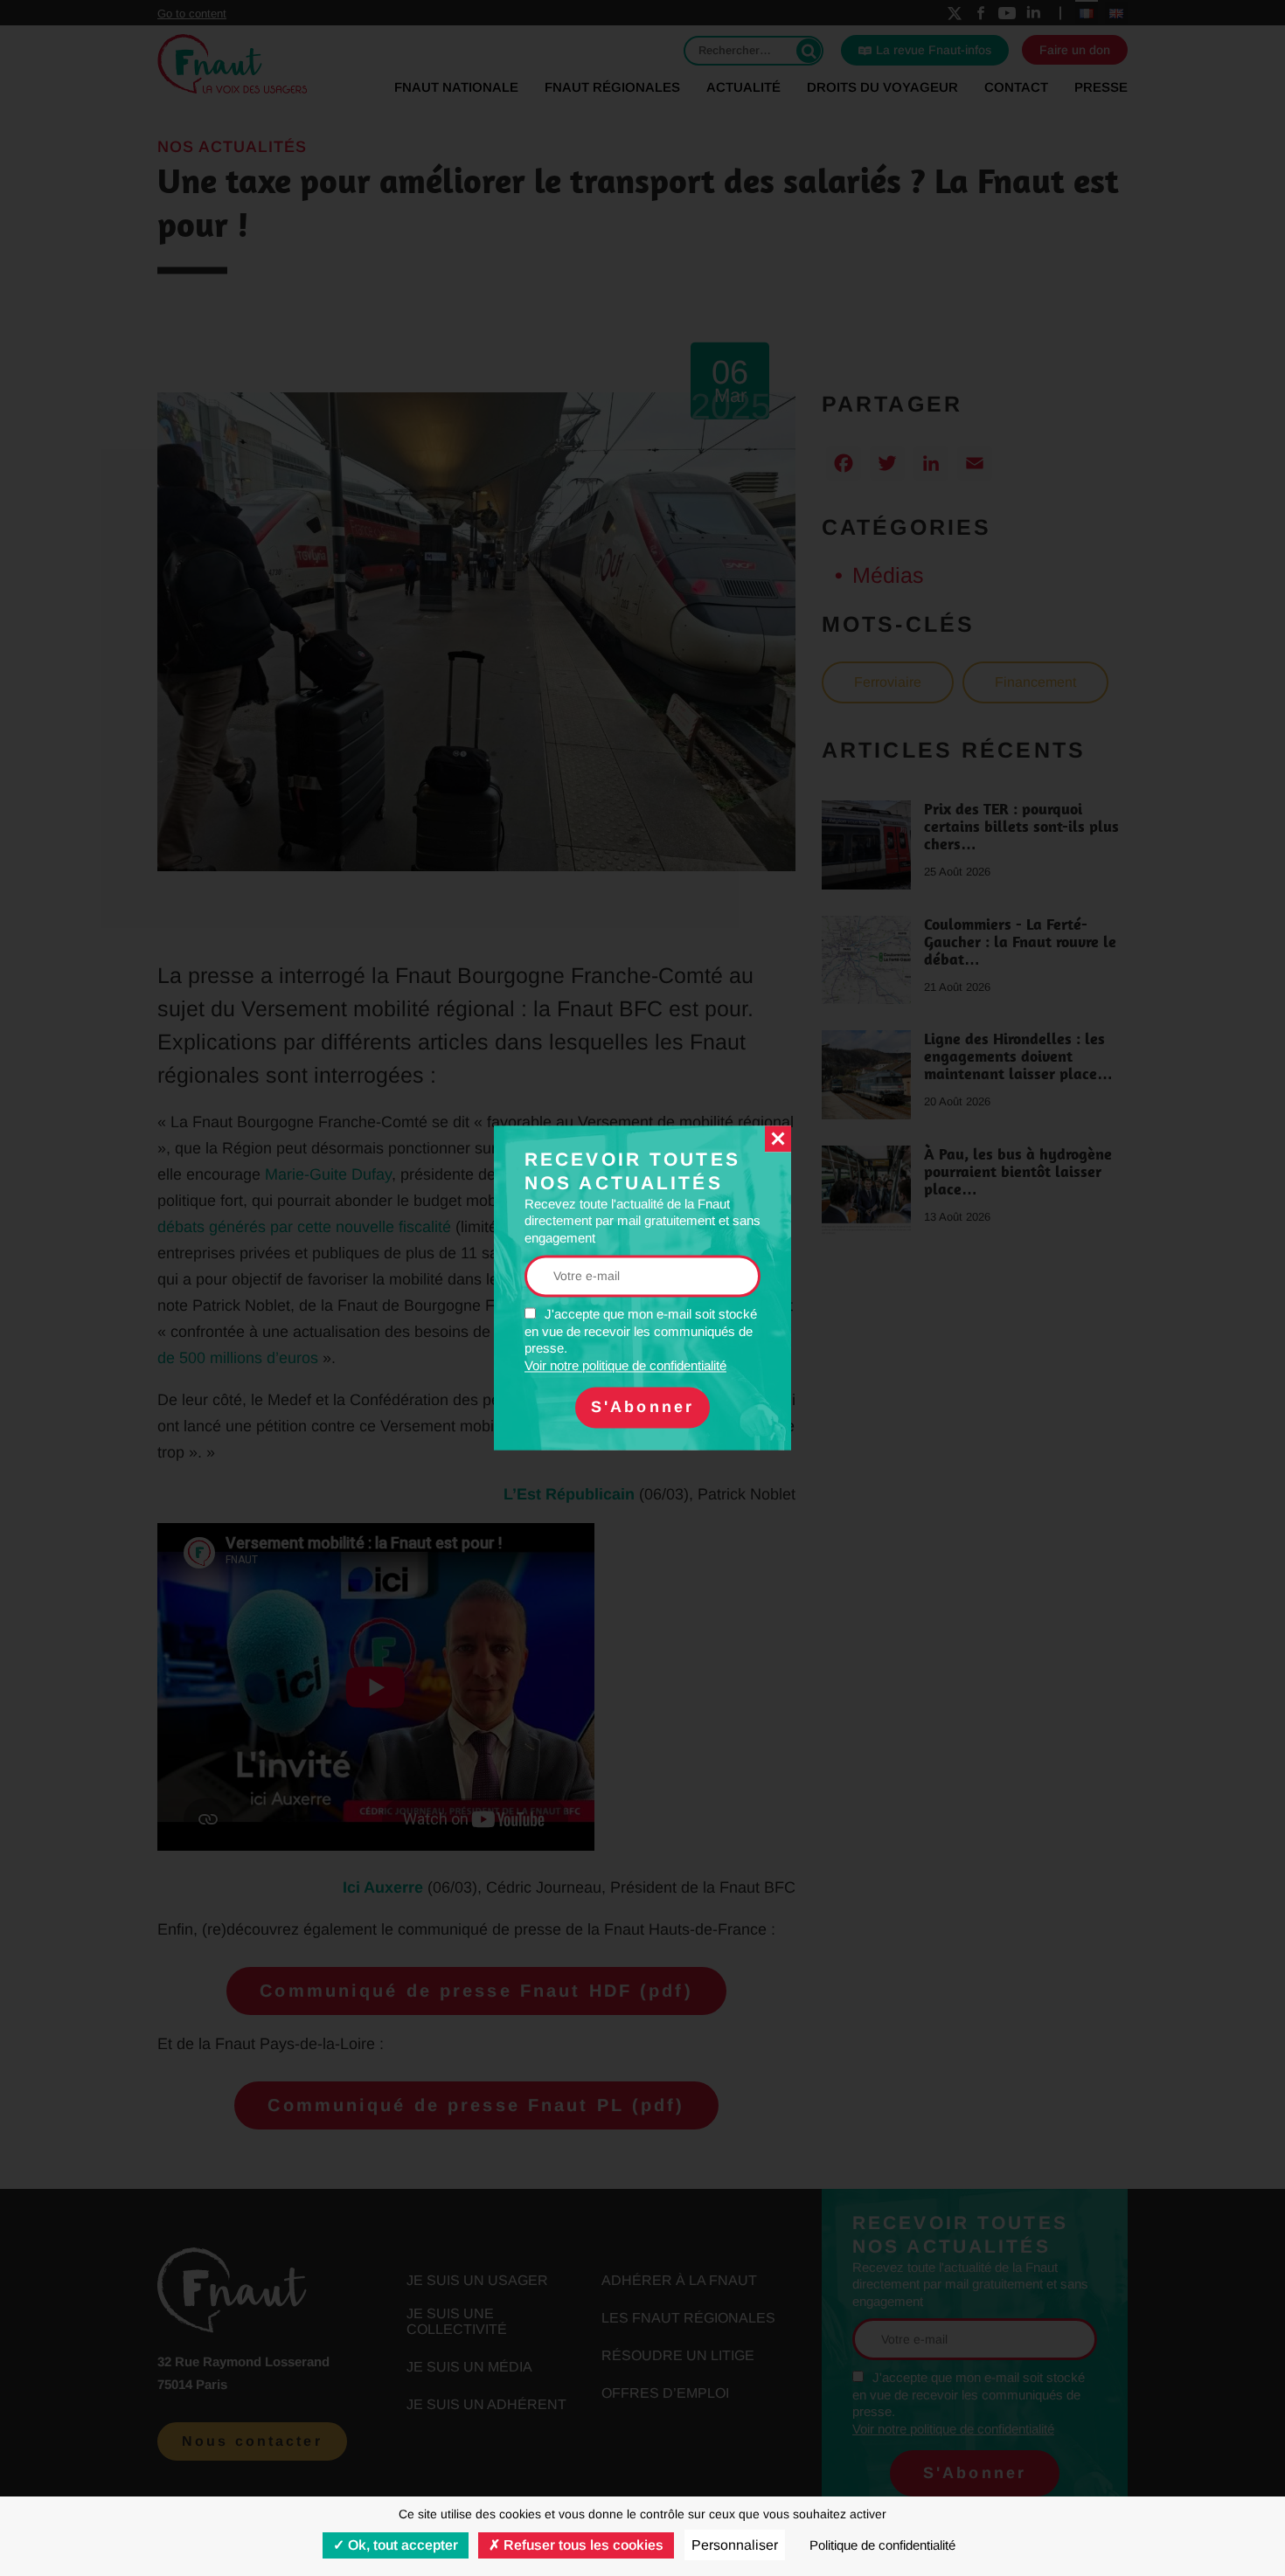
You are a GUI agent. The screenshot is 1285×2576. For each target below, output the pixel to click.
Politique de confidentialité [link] (882, 2545)
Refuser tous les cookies (582, 2545)
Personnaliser (735, 2545)
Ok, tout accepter (401, 2545)
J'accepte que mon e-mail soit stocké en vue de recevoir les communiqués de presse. (641, 1340)
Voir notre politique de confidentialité (625, 1365)
